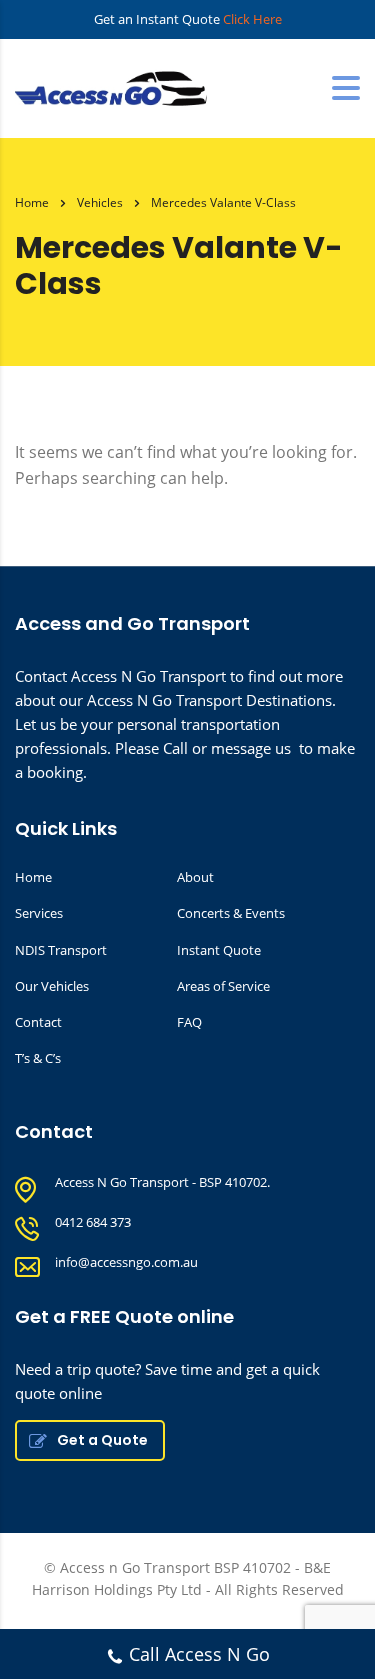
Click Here (252, 19)
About (195, 877)
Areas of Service (223, 986)
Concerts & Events (231, 913)
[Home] (115, 87)
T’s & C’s (38, 1058)
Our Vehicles (52, 986)
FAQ (189, 1022)
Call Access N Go (199, 1654)
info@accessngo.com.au (126, 1262)
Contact (38, 1022)
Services (39, 913)
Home (32, 202)
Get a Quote (102, 1440)
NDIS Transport (61, 950)
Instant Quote (219, 950)
